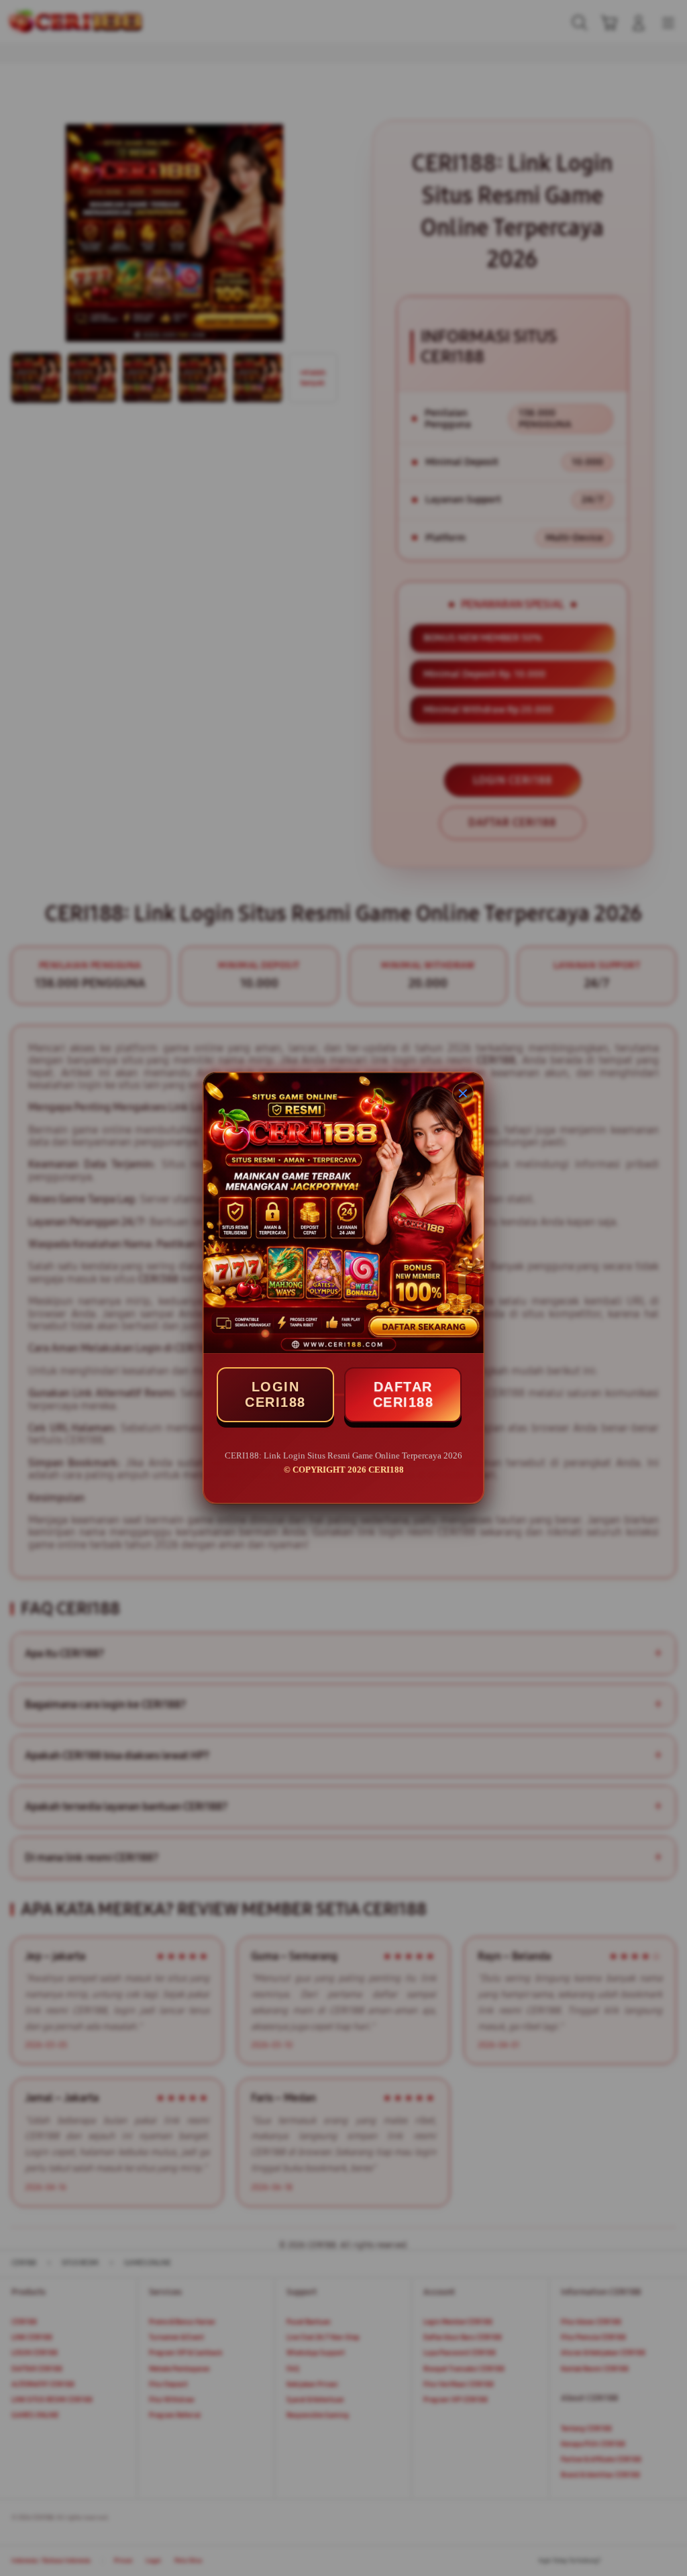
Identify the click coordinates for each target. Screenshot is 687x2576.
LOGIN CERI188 (275, 1394)
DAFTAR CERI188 (404, 1394)
